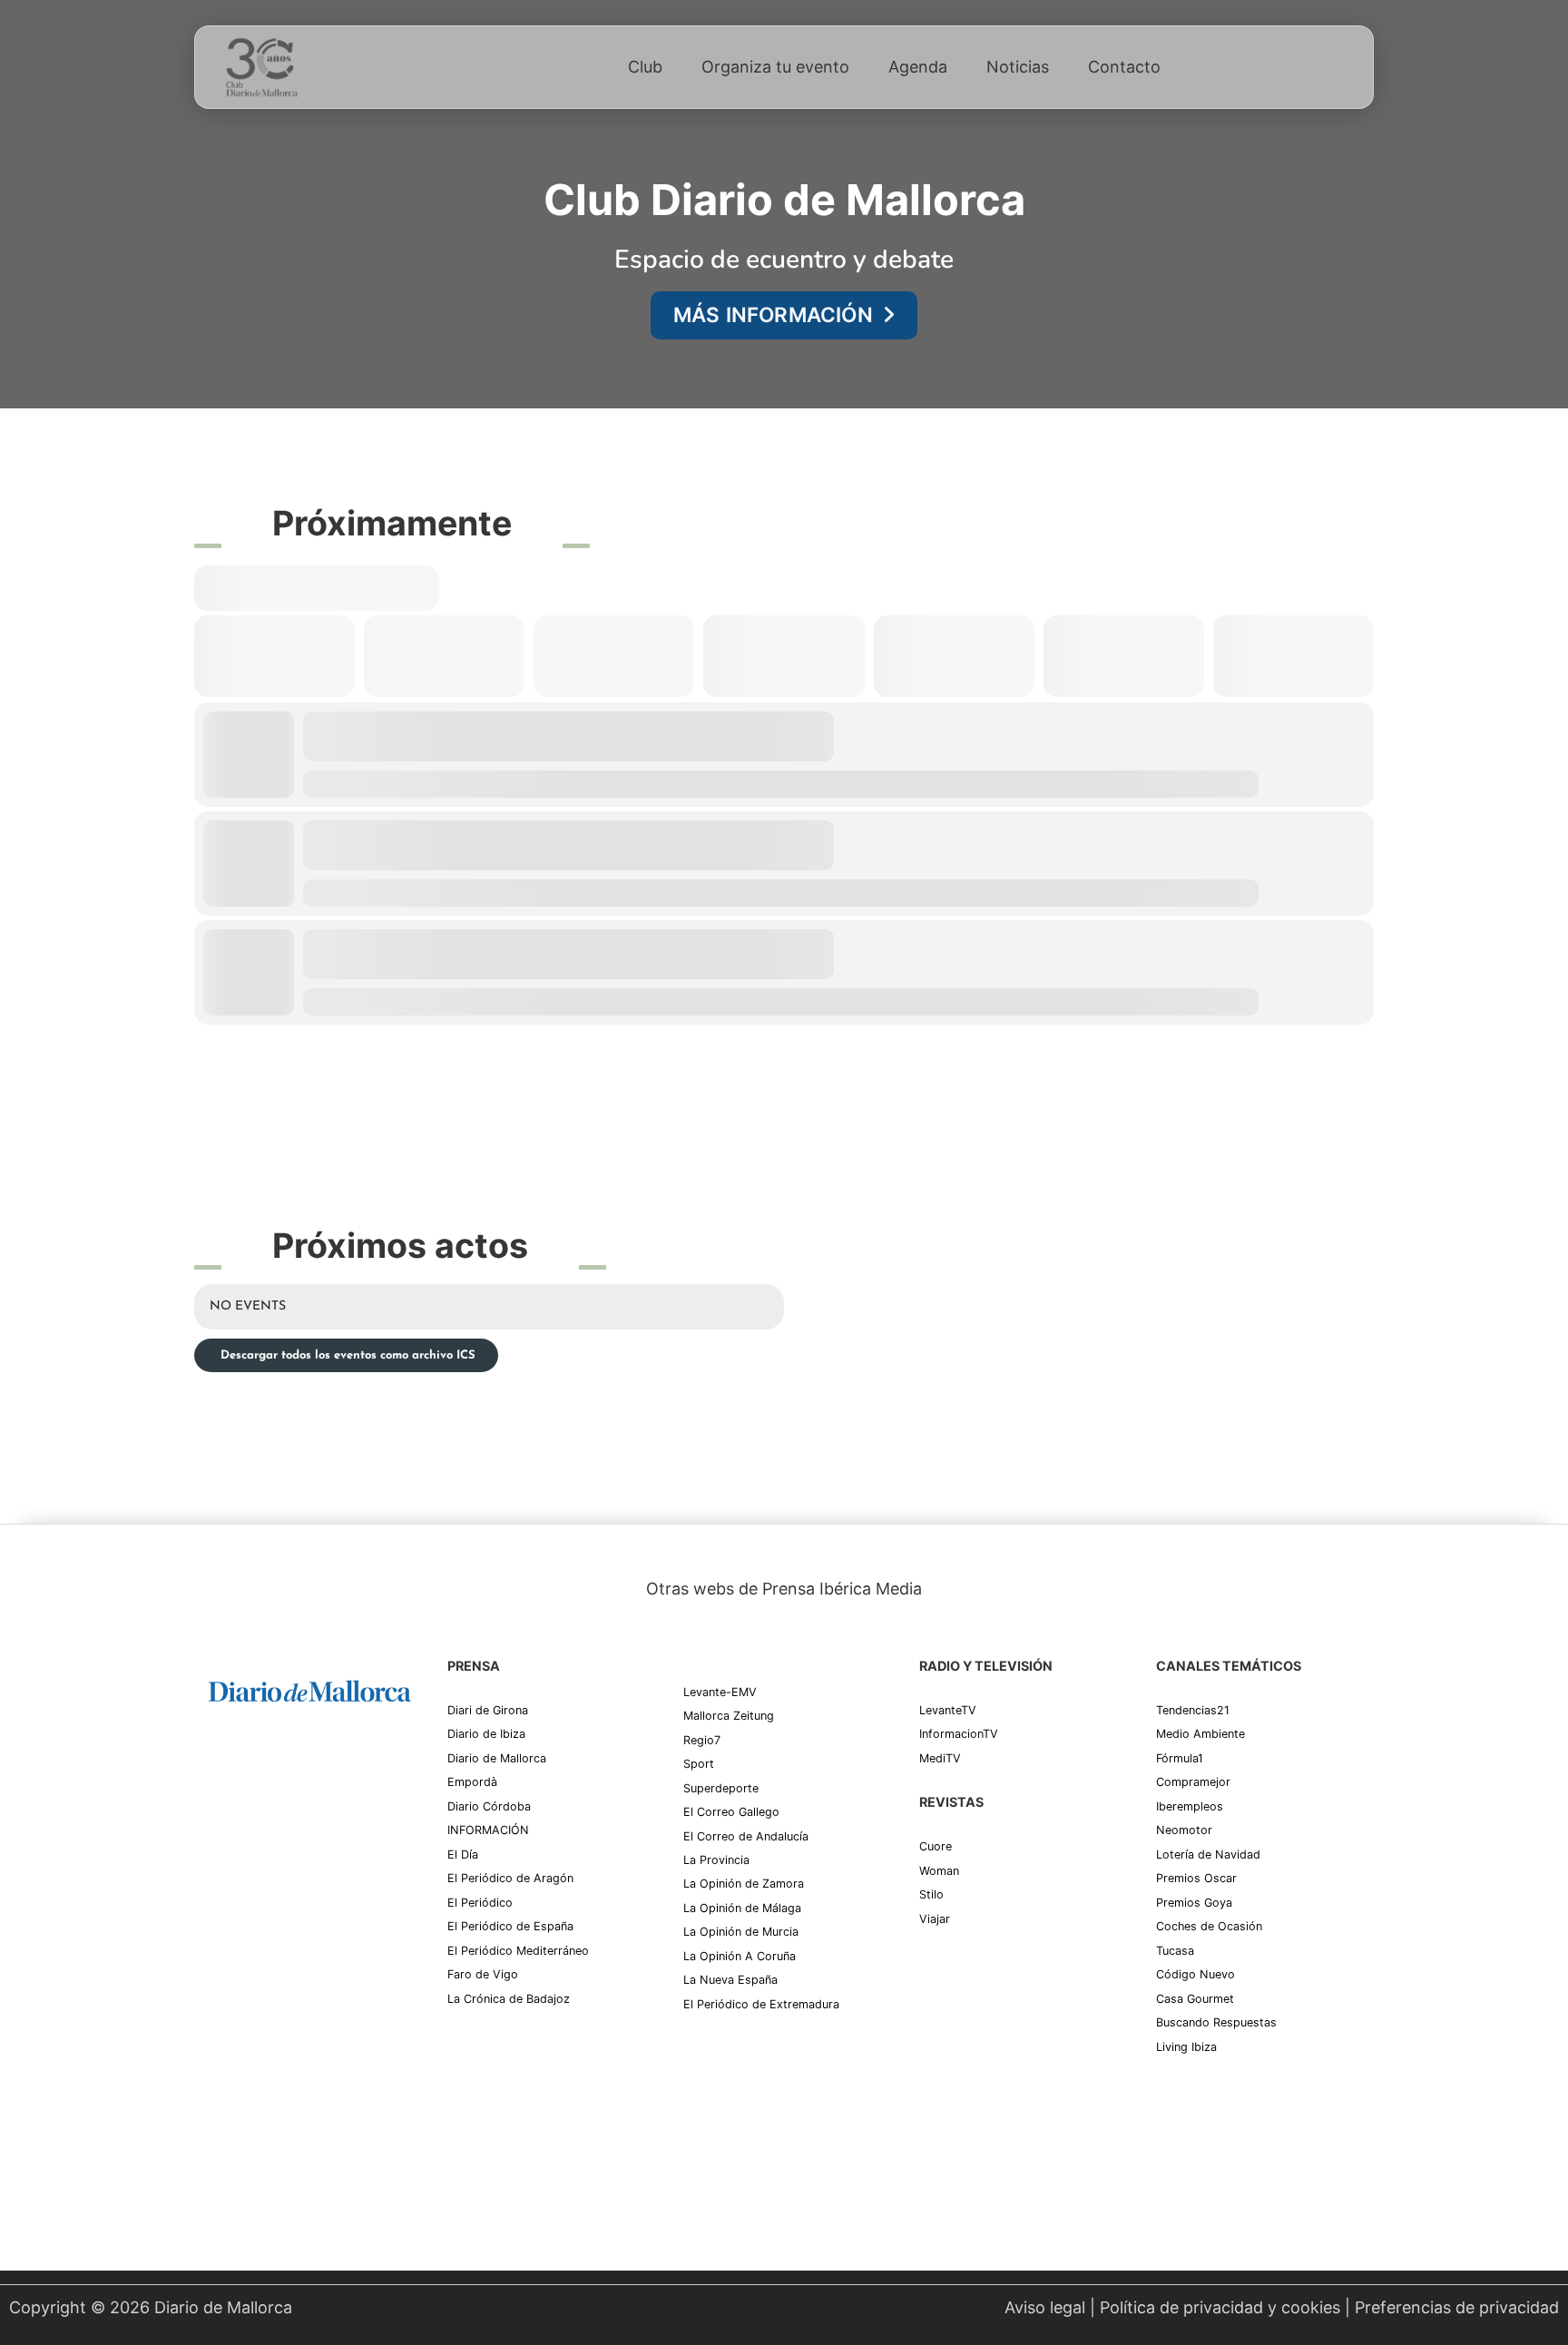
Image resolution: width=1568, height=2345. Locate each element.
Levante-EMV (720, 1692)
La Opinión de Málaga (742, 1908)
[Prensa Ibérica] (277, 1763)
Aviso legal (1045, 2307)
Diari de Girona (488, 1710)
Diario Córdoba (489, 1806)
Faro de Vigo (483, 1974)
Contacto (1124, 67)
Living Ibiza (1186, 2047)
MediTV (940, 1758)
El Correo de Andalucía (746, 1836)
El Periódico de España (510, 1926)
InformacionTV (959, 1734)
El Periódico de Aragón (510, 1878)
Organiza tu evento (775, 67)
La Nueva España (730, 1980)
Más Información (773, 314)
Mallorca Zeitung (729, 1716)
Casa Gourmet (1195, 1999)
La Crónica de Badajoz (509, 1999)
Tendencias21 (1193, 1710)
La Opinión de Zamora (744, 1884)
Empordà (472, 1782)
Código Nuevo (1196, 1974)
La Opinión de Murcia (741, 1932)
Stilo (931, 1894)
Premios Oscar (1196, 1878)
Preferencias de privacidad (1457, 2307)
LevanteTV (948, 1710)
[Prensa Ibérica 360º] (310, 1878)
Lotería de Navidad (1208, 1854)
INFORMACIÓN (488, 1830)
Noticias (1018, 67)
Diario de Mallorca (497, 1758)
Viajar (935, 1919)
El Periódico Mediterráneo (518, 1951)
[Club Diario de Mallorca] (261, 67)
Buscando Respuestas (1216, 2022)
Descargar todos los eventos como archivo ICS (346, 1355)
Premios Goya (1194, 1903)
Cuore (936, 1846)
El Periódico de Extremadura (761, 2004)
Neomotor (1184, 1830)
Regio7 (702, 1740)
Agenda (918, 67)
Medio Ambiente (1200, 1734)
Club (645, 67)
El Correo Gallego (731, 1812)
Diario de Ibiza (486, 1734)
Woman (939, 1871)
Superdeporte (721, 1788)
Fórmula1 (1180, 1758)
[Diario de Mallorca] (310, 1690)
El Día (463, 1854)
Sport (699, 1764)
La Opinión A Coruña (740, 1956)
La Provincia (716, 1860)
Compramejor (1193, 1782)
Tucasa (1175, 1951)
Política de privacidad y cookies (1220, 2307)
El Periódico (480, 1903)
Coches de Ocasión (1209, 1926)
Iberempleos (1190, 1806)
